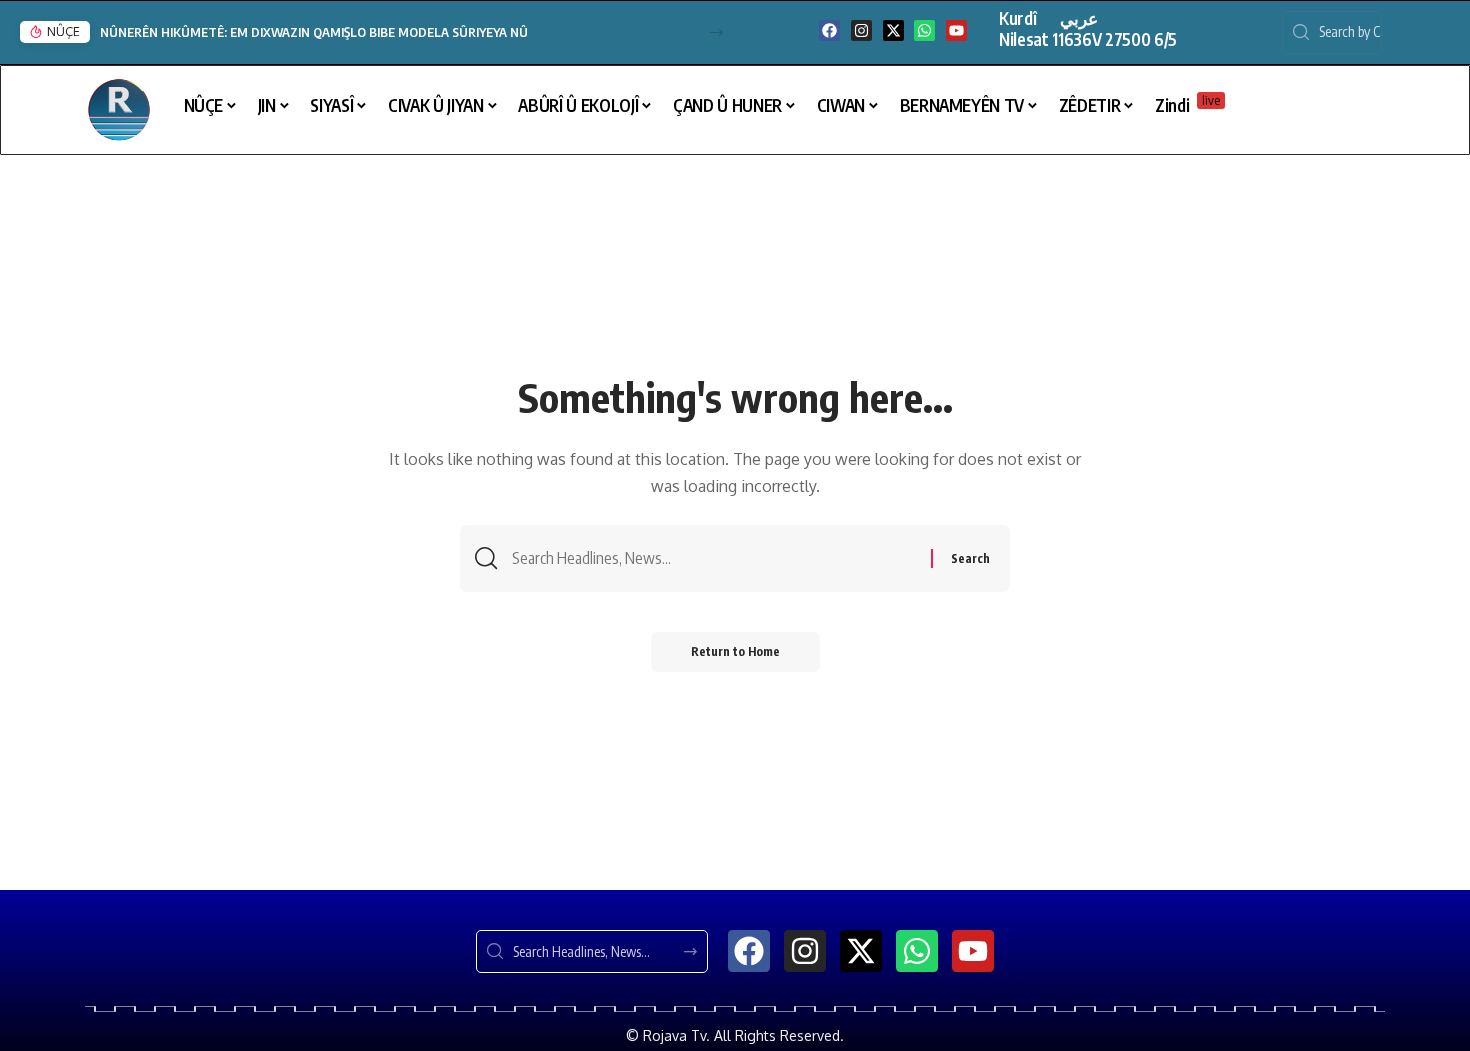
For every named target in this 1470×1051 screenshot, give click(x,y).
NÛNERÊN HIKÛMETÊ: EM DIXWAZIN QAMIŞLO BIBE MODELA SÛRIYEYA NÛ (314, 32)
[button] (716, 32)
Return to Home (735, 651)
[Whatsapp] (924, 30)
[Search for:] (714, 558)
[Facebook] (829, 30)
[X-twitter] (893, 30)
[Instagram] (861, 30)
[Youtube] (956, 30)
